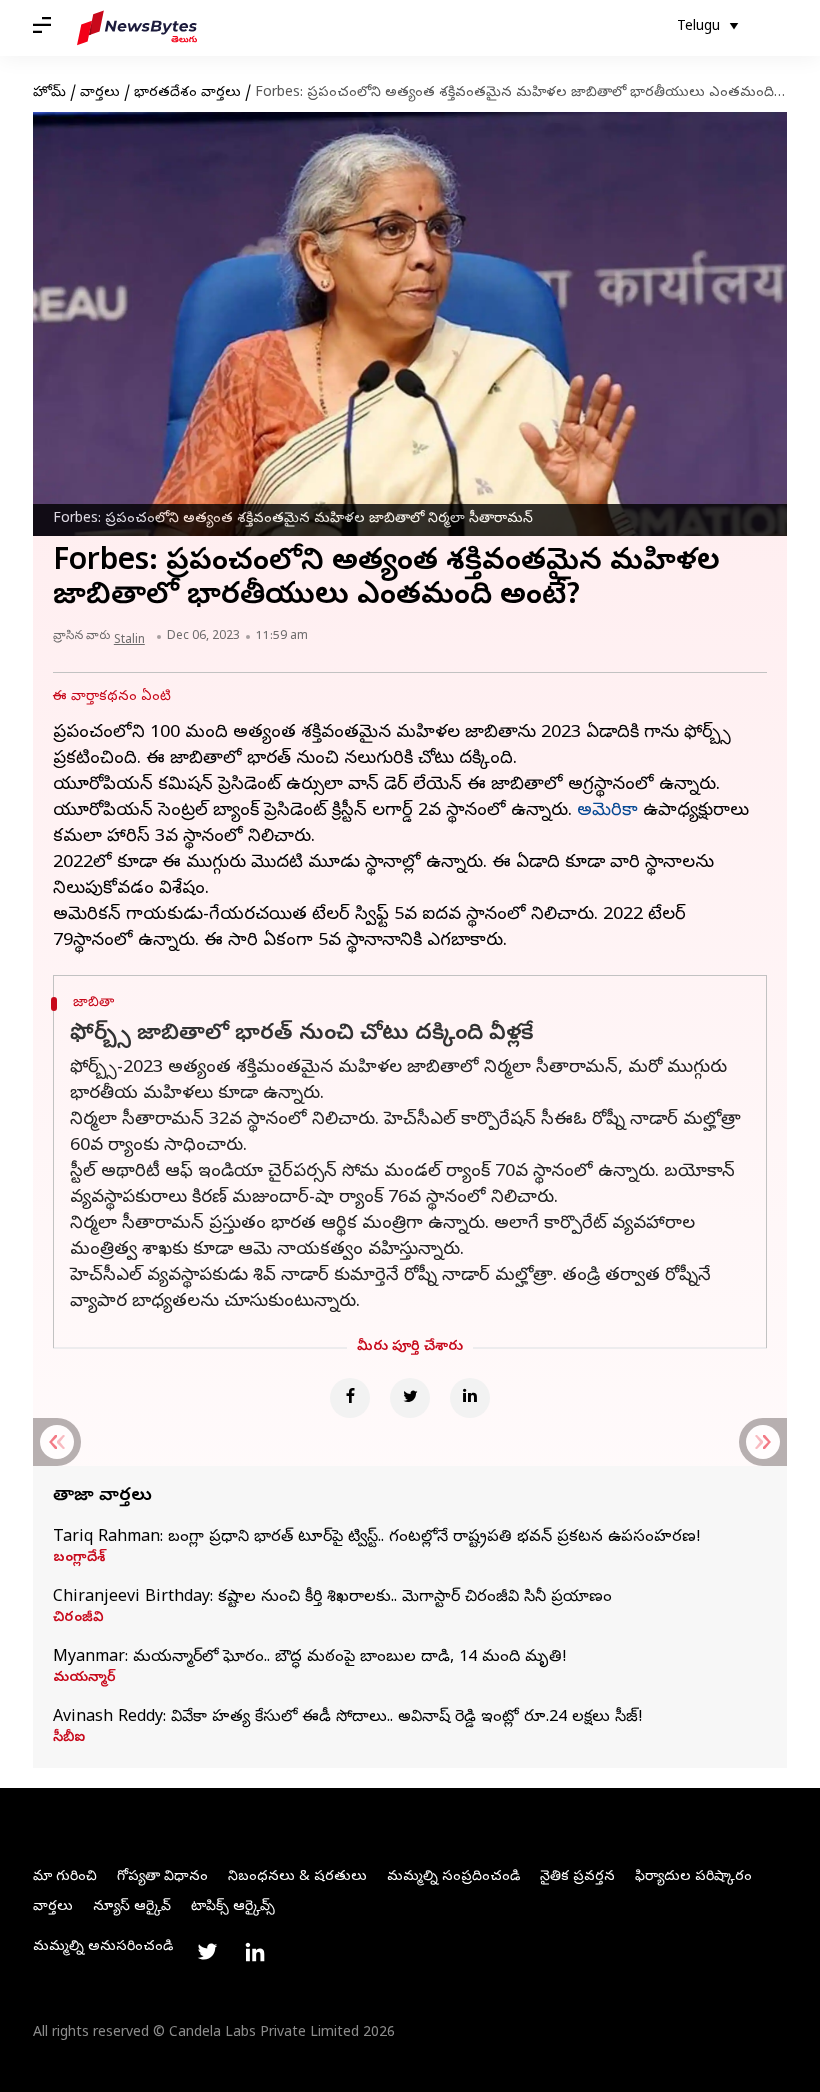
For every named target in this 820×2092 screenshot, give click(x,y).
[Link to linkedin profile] (255, 1952)
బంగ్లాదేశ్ (79, 1559)
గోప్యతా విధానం (162, 1877)
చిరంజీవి (78, 1619)
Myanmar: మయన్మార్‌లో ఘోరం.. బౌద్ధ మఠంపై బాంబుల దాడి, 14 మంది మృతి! (310, 1658)
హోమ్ (49, 93)
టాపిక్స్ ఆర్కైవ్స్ (233, 1907)
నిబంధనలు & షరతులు (297, 1877)
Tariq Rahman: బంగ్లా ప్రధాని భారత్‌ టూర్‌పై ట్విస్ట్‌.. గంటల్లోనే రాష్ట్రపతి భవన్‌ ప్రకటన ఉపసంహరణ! (377, 1538)
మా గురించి (65, 1877)
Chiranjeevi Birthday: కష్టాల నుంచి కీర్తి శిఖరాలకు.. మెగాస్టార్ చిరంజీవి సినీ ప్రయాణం (332, 1598)
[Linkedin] (470, 1398)
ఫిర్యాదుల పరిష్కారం (693, 1877)
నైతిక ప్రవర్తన (577, 1877)
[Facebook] (350, 1398)
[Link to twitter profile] (207, 1952)
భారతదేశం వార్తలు (187, 93)
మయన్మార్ (84, 1679)
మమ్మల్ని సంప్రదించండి (453, 1877)
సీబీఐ (69, 1739)
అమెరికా (607, 811)
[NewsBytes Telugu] (137, 28)
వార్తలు (100, 93)
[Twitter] (410, 1398)
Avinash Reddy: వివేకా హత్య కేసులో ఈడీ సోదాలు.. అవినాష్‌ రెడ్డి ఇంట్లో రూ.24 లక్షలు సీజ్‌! (348, 1718)
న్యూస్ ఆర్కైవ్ (132, 1907)
